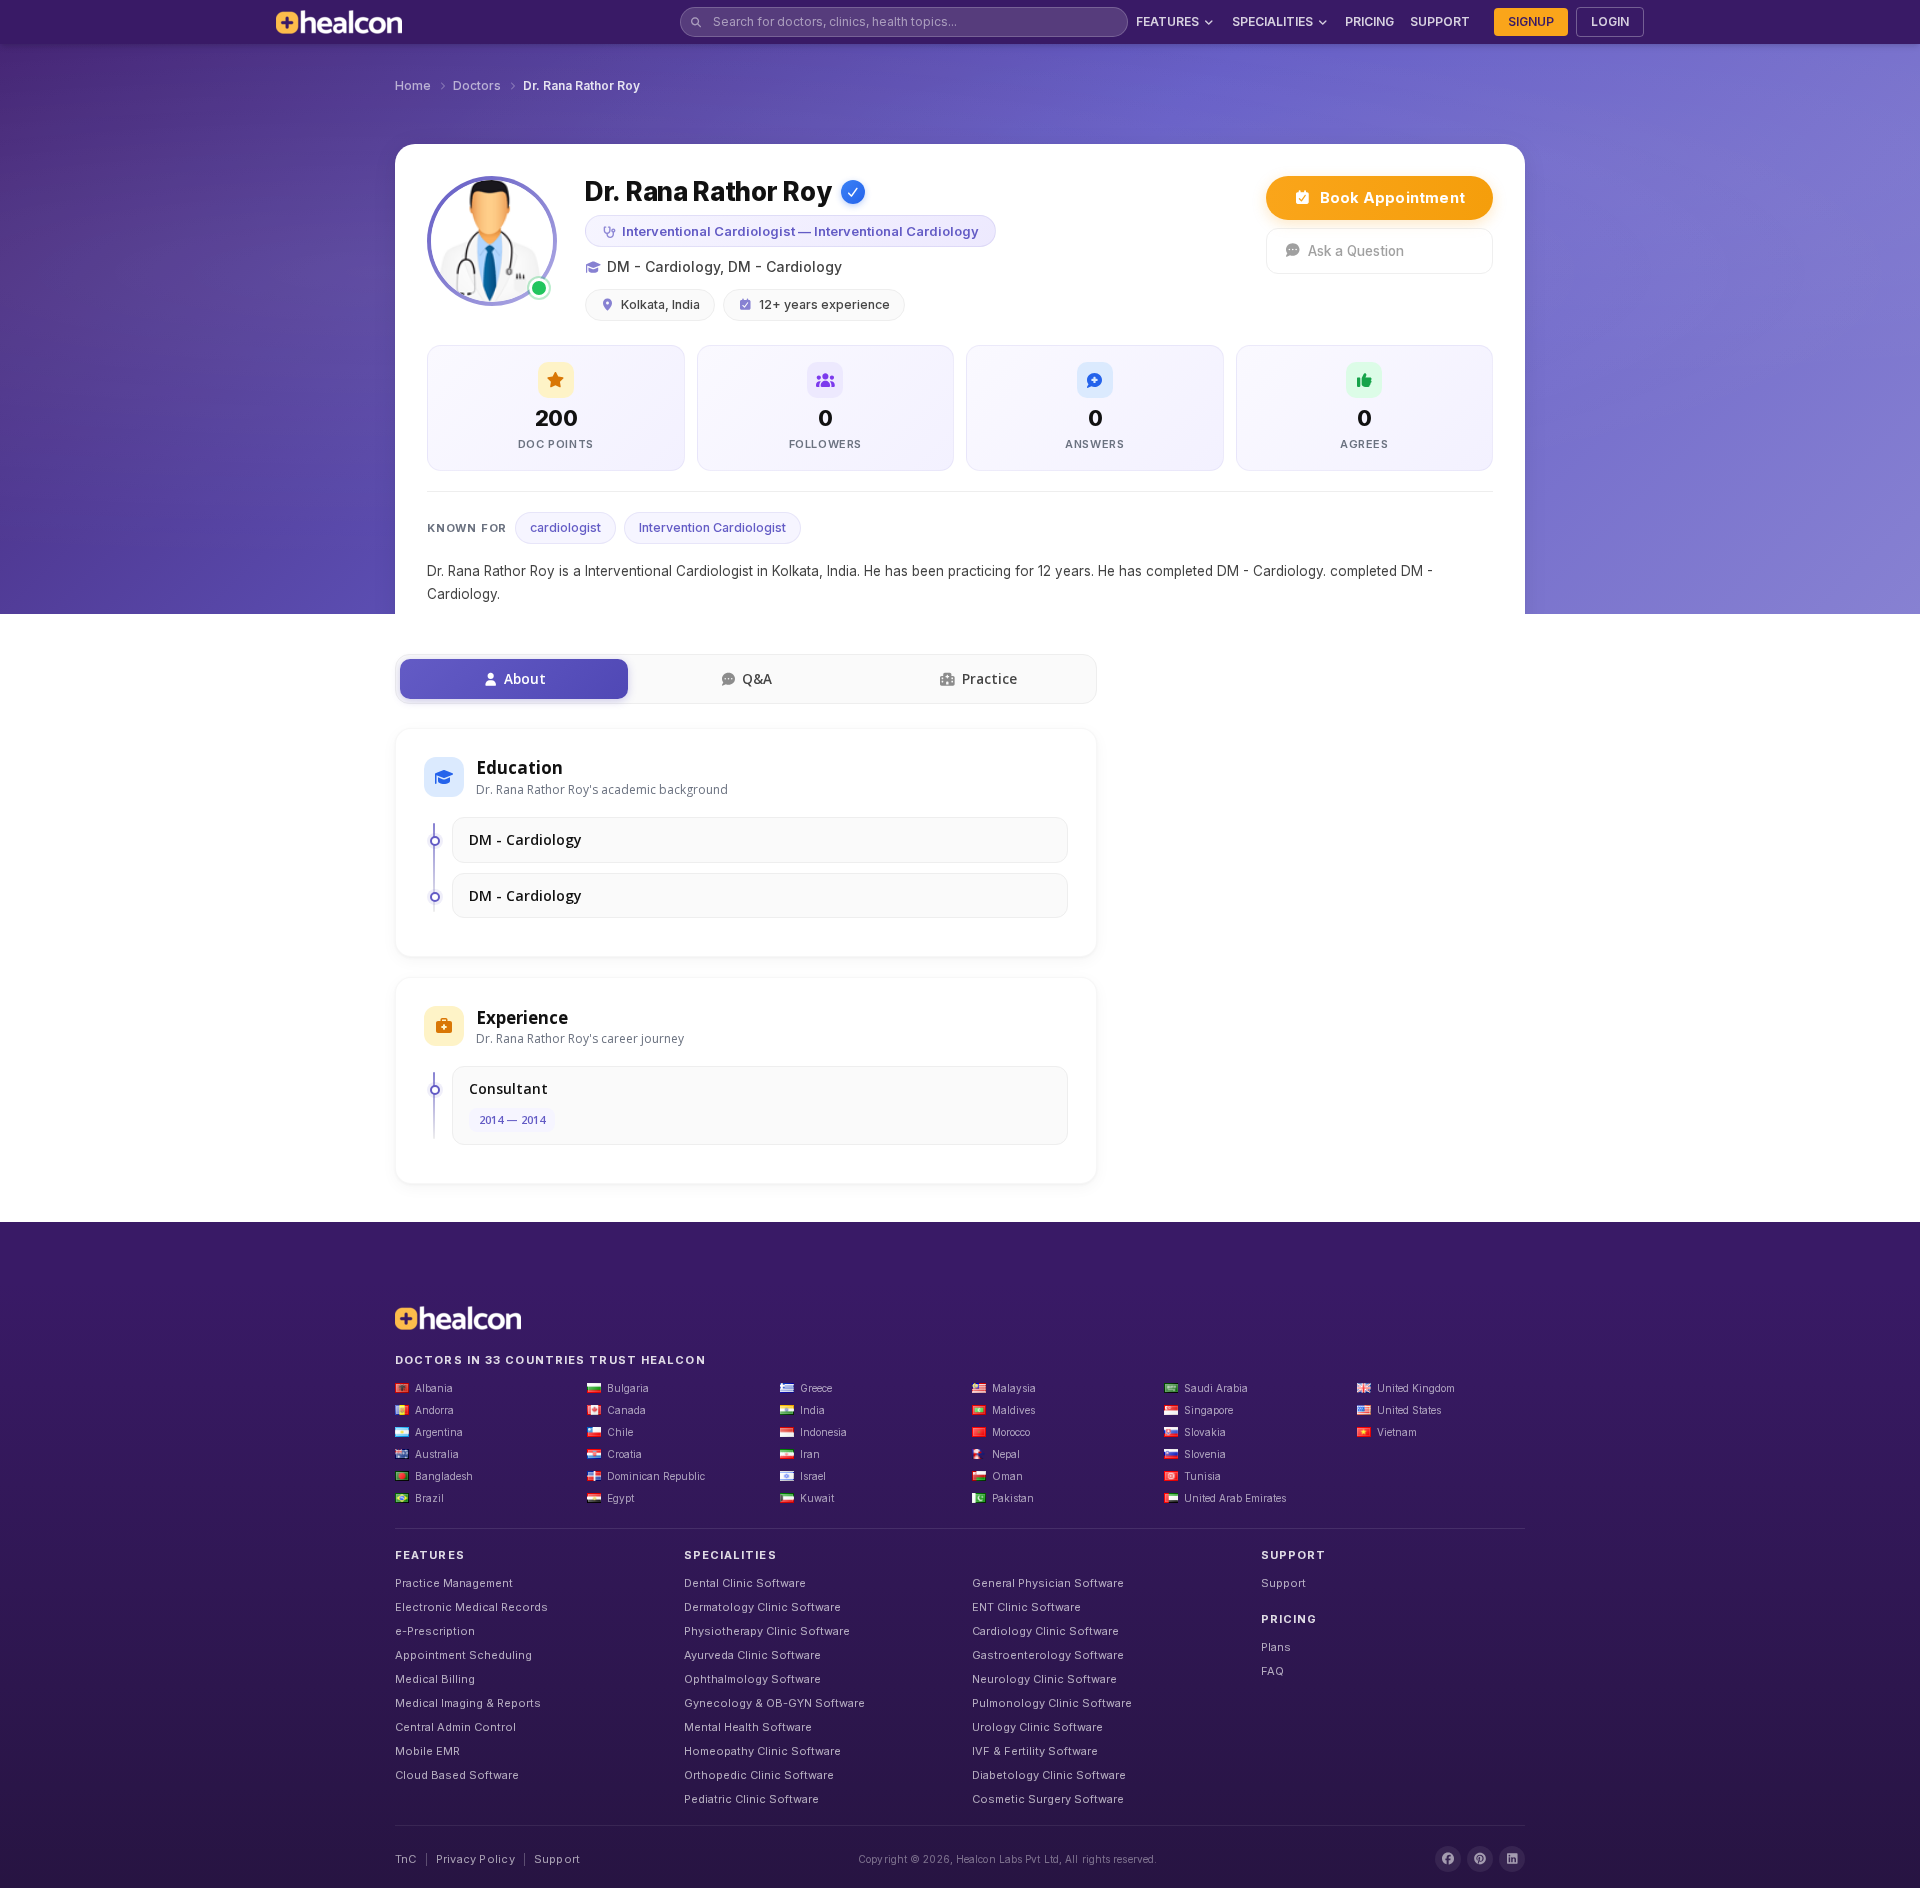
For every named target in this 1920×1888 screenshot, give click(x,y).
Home (413, 85)
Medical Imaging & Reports (468, 1703)
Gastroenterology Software (1048, 1655)
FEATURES (1167, 21)
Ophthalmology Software (752, 1679)
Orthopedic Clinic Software (759, 1775)
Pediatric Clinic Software (751, 1799)
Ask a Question (1356, 251)
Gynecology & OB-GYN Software (774, 1703)
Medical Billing (435, 1679)
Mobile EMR (427, 1751)
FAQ (1272, 1671)
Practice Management (454, 1583)
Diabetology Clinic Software (1049, 1775)
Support (1283, 1583)
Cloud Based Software (457, 1775)
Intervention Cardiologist (712, 527)
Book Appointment (1392, 197)
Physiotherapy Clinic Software (767, 1631)
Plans (1276, 1647)
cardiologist (565, 527)
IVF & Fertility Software (1035, 1751)
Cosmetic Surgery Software (1048, 1799)
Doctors (477, 85)
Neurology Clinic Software (1044, 1679)
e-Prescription (435, 1631)
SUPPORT (1440, 21)
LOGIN (1610, 21)
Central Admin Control (455, 1727)
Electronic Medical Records (471, 1607)
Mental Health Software (748, 1727)
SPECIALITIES (1272, 21)
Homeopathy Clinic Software (762, 1751)
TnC (406, 1859)
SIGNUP (1531, 21)
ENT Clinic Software (1026, 1607)
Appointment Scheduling (463, 1655)
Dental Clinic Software (745, 1583)
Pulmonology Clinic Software (1052, 1703)
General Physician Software (1048, 1583)
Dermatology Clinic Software (762, 1607)
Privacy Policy (475, 1859)
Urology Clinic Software (1037, 1727)
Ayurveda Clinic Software (752, 1655)
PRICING (1369, 21)
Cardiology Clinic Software (1045, 1631)
